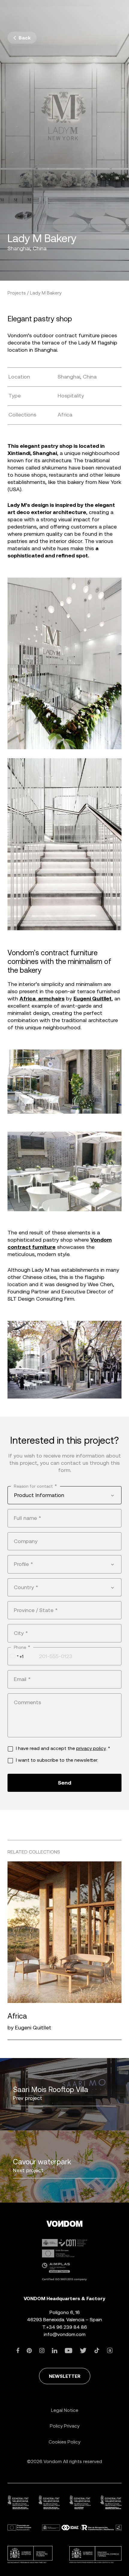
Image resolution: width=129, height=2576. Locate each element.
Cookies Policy (64, 2442)
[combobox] (64, 1495)
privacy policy (91, 1748)
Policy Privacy (65, 2426)
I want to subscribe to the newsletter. (57, 1760)
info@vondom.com (65, 2334)
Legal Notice (65, 2410)
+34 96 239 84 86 (67, 2327)
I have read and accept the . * (63, 1748)
